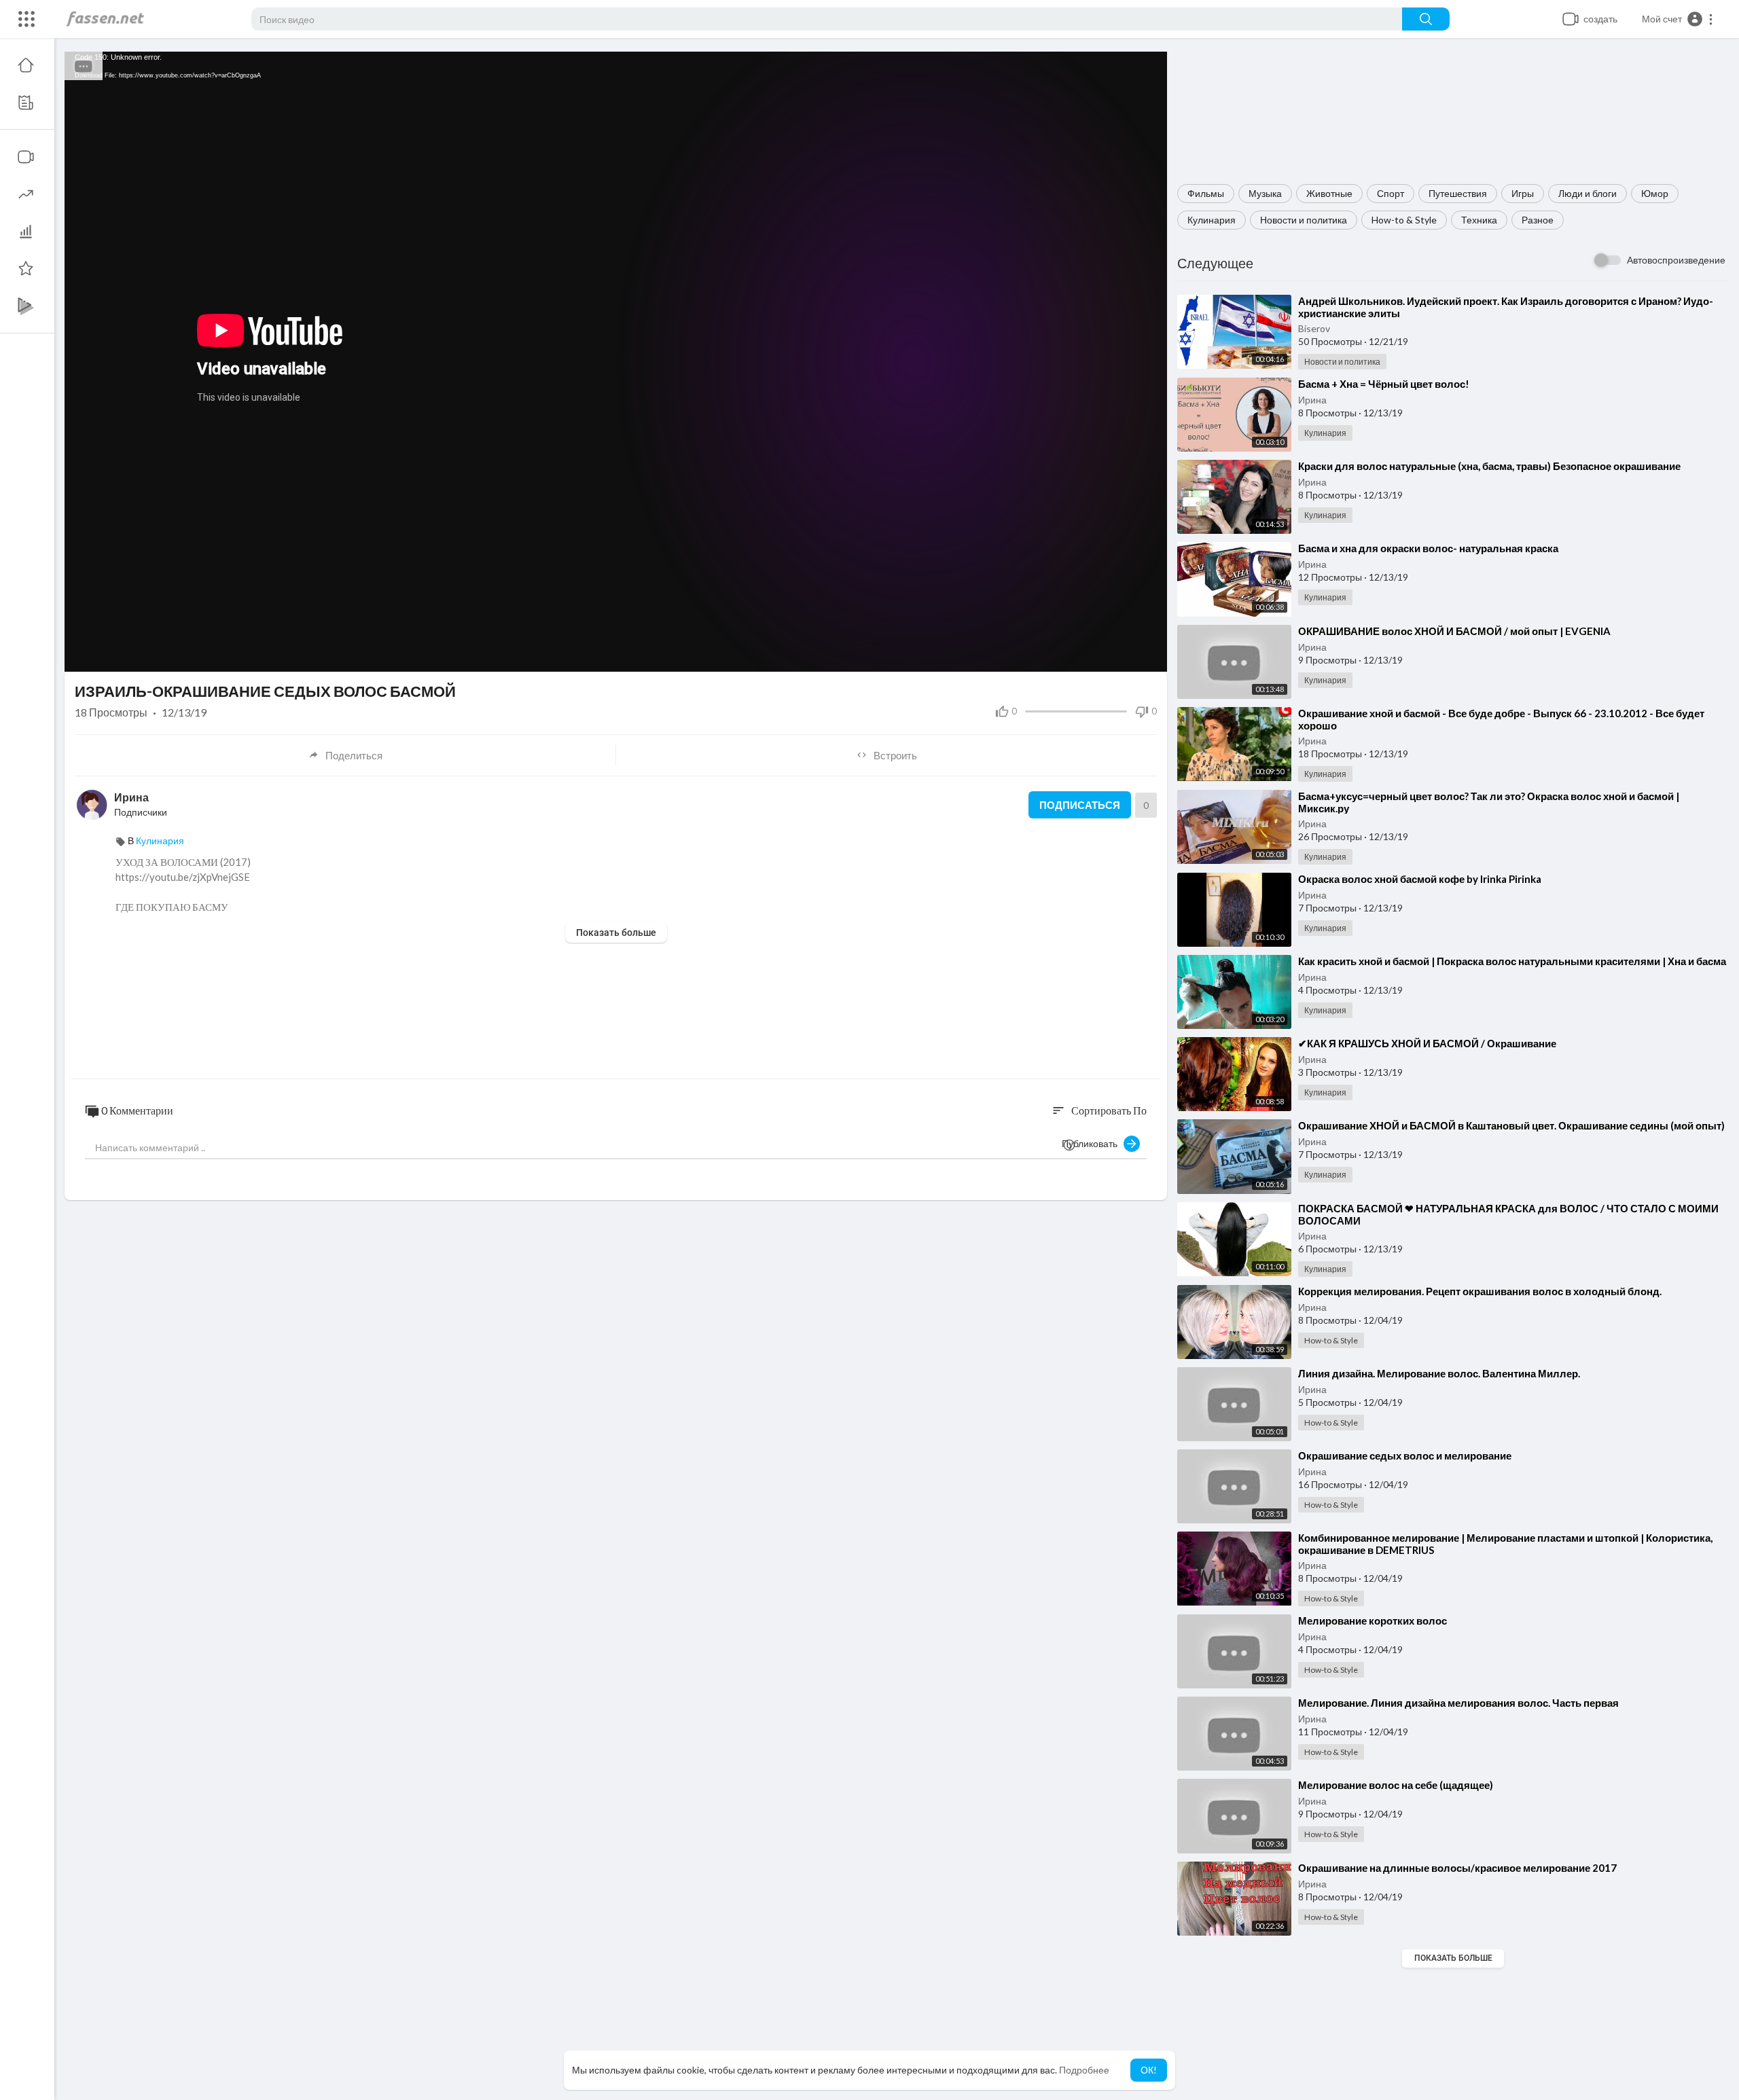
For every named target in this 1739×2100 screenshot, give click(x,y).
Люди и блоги (1588, 193)
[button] (1678, 19)
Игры (1523, 193)
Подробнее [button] (1084, 2070)
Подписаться (1080, 805)
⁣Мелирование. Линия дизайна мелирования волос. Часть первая (1458, 1703)
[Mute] (1125, 655)
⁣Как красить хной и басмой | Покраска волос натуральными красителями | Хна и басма (1512, 961)
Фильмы (1206, 193)
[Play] (82, 655)
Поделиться (354, 755)
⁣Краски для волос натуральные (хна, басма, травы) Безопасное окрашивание (1489, 466)
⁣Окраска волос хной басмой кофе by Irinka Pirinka (1420, 879)
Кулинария (1212, 220)
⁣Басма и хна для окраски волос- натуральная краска (1428, 548)
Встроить (895, 755)
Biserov (1314, 328)
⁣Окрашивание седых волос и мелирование (1405, 1455)
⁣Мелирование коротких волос (1373, 1621)
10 (1102, 655)
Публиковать (1093, 1143)
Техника (1479, 220)
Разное (1538, 220)
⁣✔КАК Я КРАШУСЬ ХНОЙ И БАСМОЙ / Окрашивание (1427, 1043)
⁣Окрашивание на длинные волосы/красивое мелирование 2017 (1457, 1868)
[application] (616, 362)
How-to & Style (1404, 220)
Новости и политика (1304, 220)
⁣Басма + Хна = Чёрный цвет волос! (1384, 384)
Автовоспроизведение (1676, 260)
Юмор (1655, 193)
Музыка (1265, 193)
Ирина (1312, 400)
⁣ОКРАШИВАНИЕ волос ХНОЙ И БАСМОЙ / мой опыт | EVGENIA (1454, 631)
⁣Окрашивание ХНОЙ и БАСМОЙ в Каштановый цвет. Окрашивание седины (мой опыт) (1511, 1125)
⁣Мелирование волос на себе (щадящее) (1396, 1785)
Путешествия (1458, 193)
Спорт (1391, 193)
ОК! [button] (1149, 2070)
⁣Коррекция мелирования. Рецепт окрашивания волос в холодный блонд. (1480, 1291)
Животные (1329, 193)
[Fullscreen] (1148, 655)
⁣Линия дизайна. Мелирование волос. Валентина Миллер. (1439, 1373)
